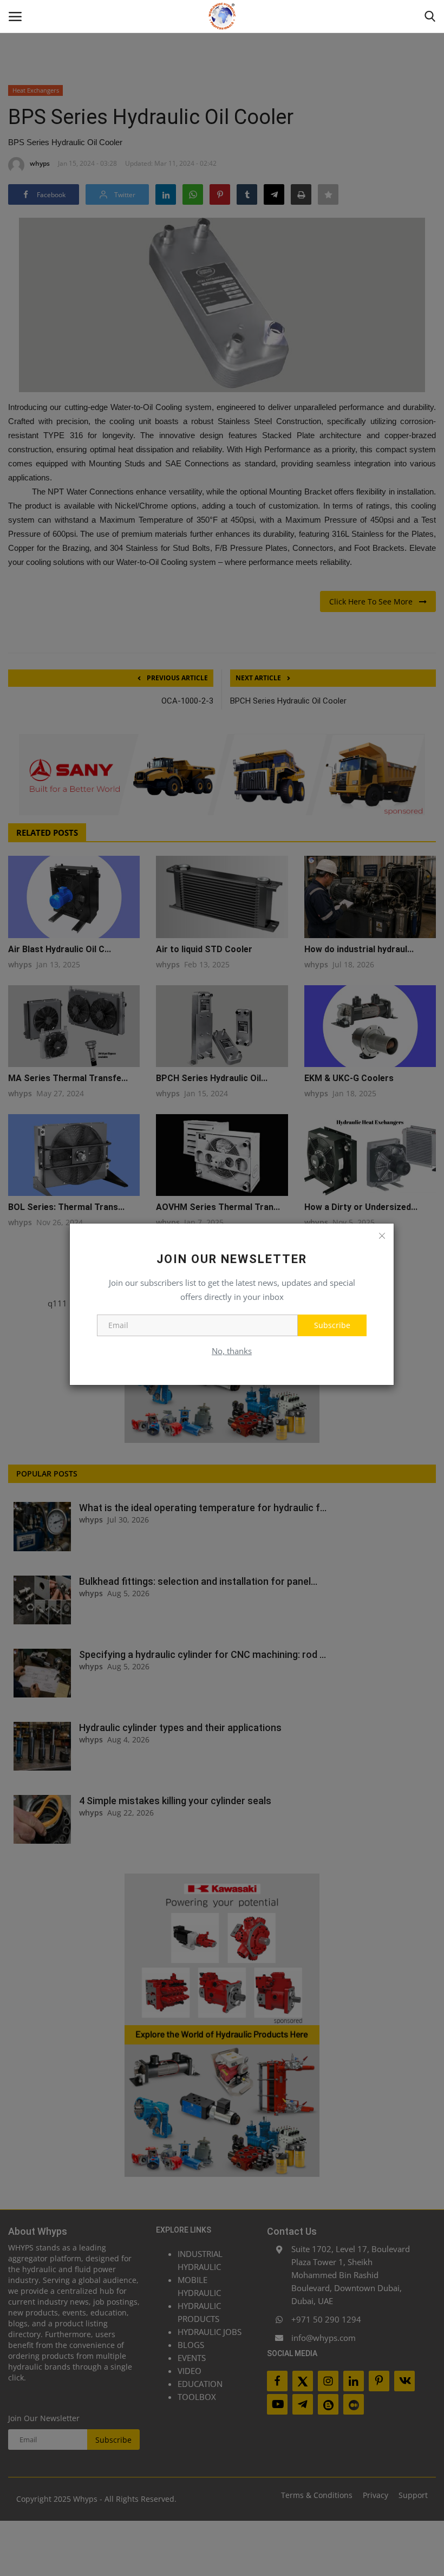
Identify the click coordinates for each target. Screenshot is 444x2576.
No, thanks (232, 1351)
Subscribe (332, 1325)
